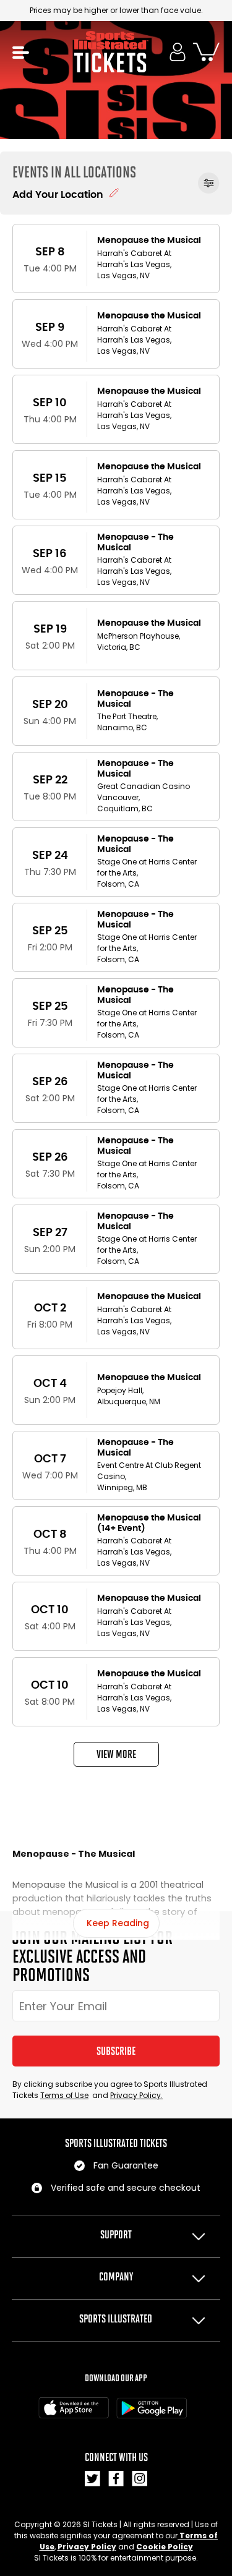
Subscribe (116, 2051)
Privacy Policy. (136, 2095)
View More (116, 1754)
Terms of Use (64, 2095)
